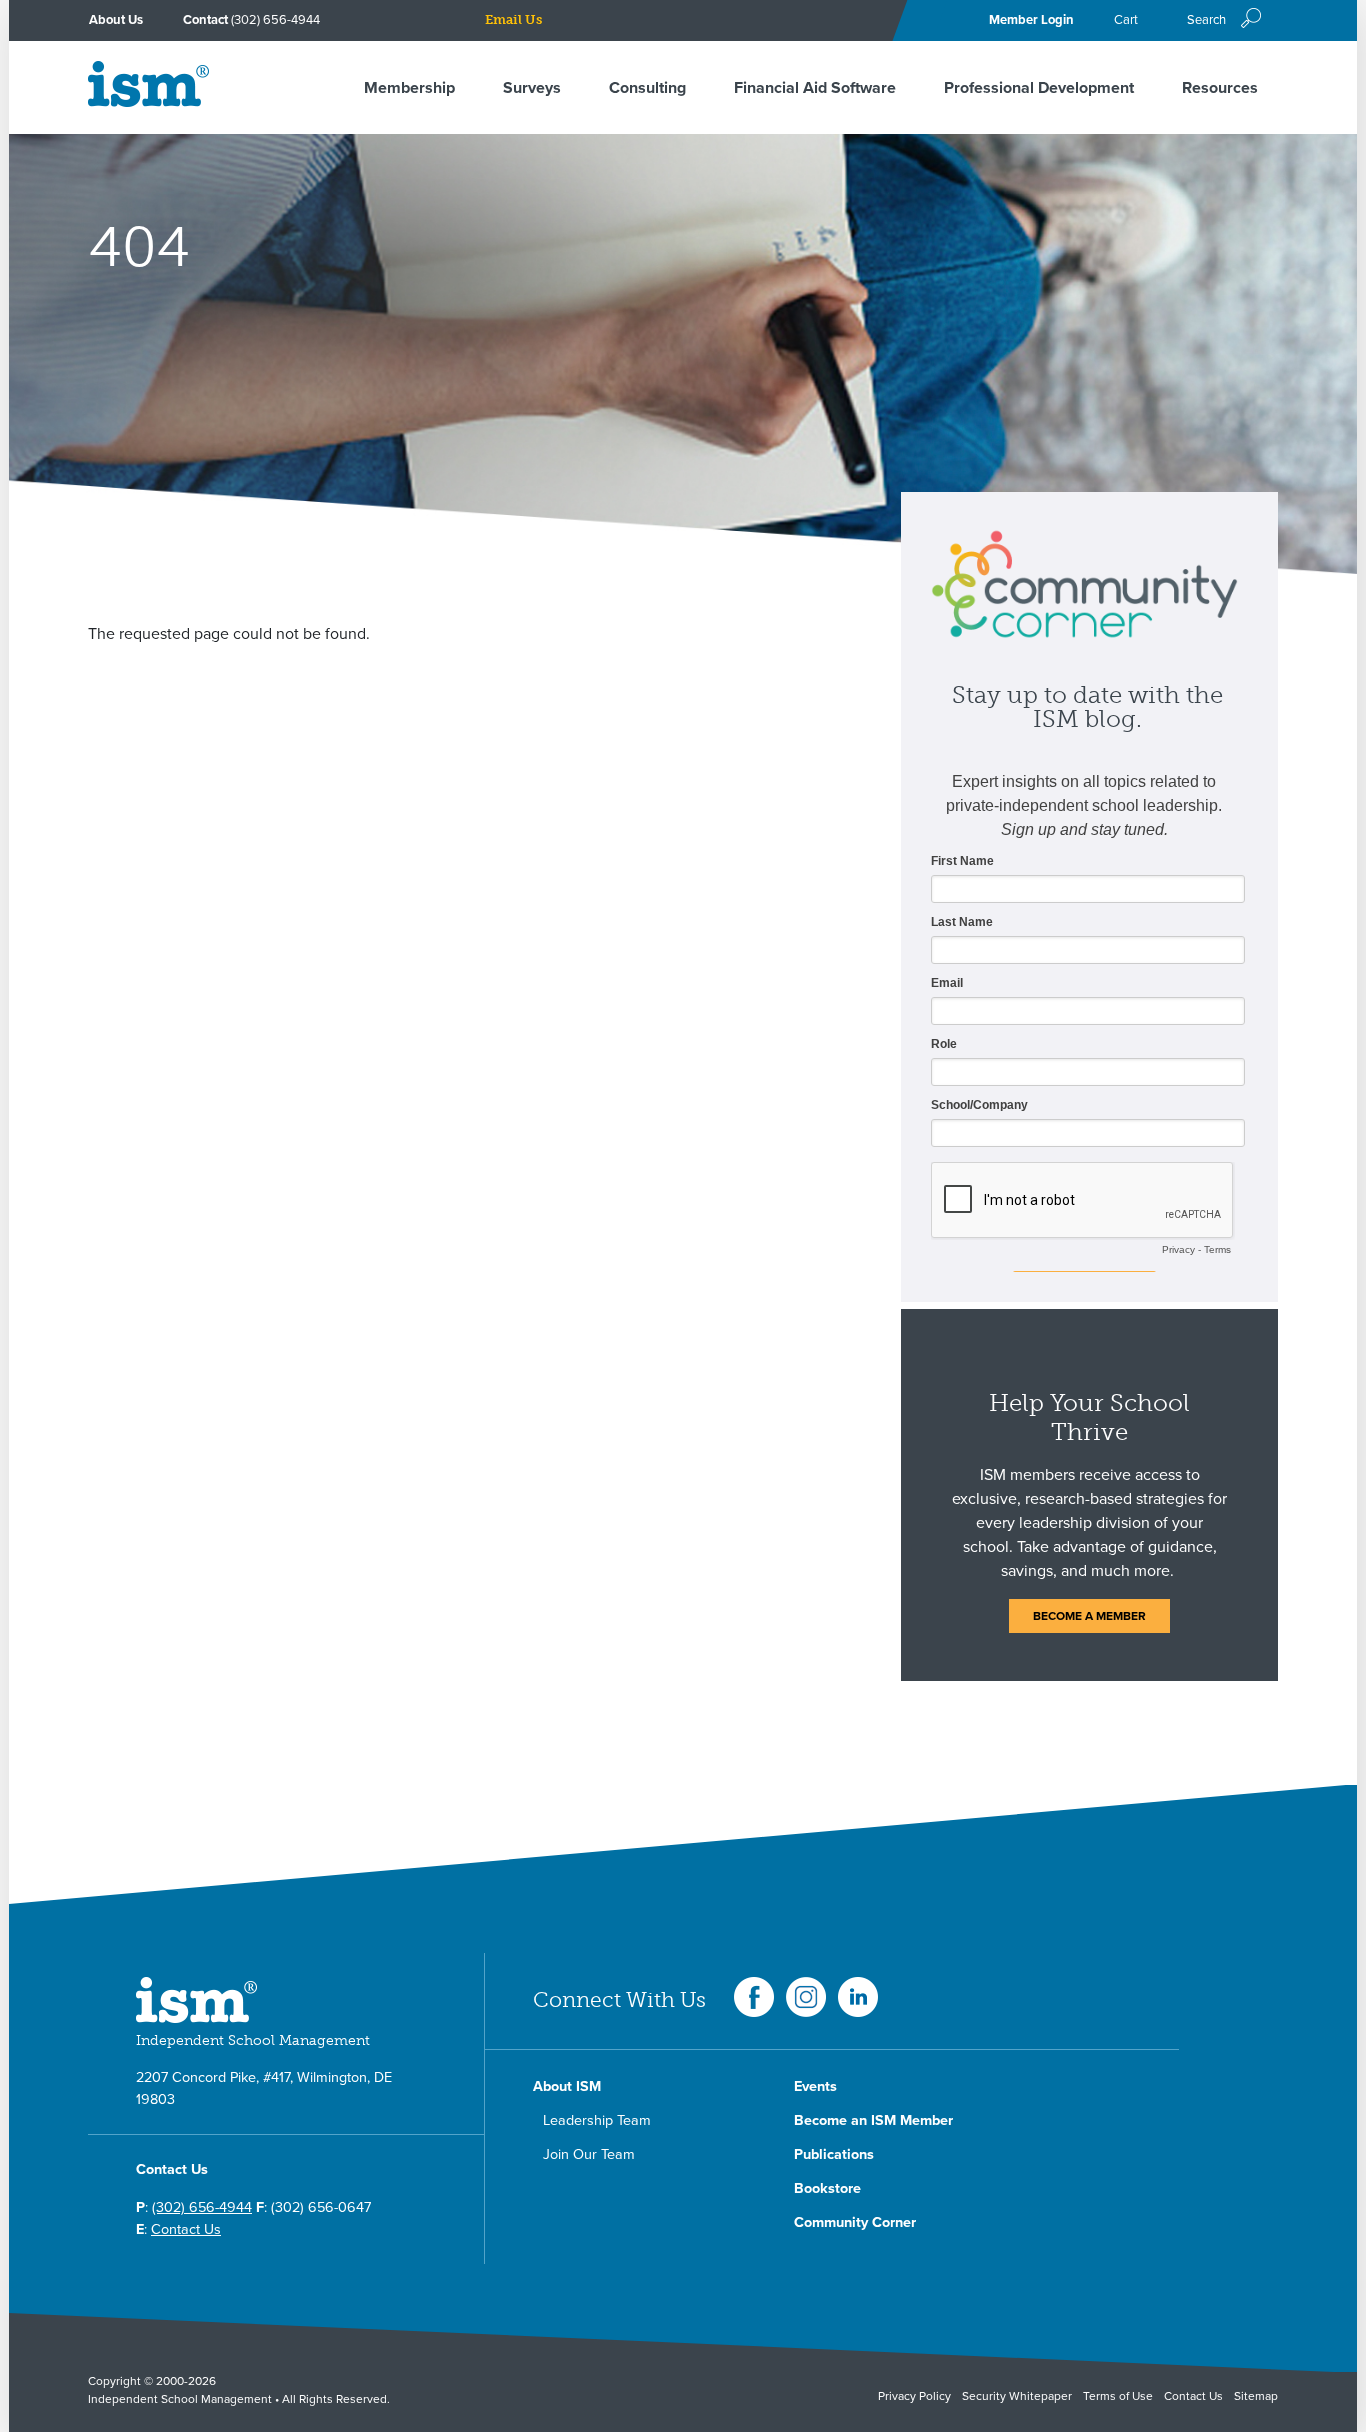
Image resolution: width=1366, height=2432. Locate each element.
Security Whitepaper (1017, 2396)
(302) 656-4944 (275, 20)
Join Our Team (589, 2154)
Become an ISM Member (873, 2120)
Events (815, 2086)
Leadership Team (597, 2120)
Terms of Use (1118, 2396)
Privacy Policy (914, 2396)
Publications (834, 2154)
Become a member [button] (1089, 1616)
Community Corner (855, 2222)
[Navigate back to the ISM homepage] (148, 102)
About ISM (567, 2086)
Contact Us (186, 2229)
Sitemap (1256, 2396)
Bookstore (827, 2188)
